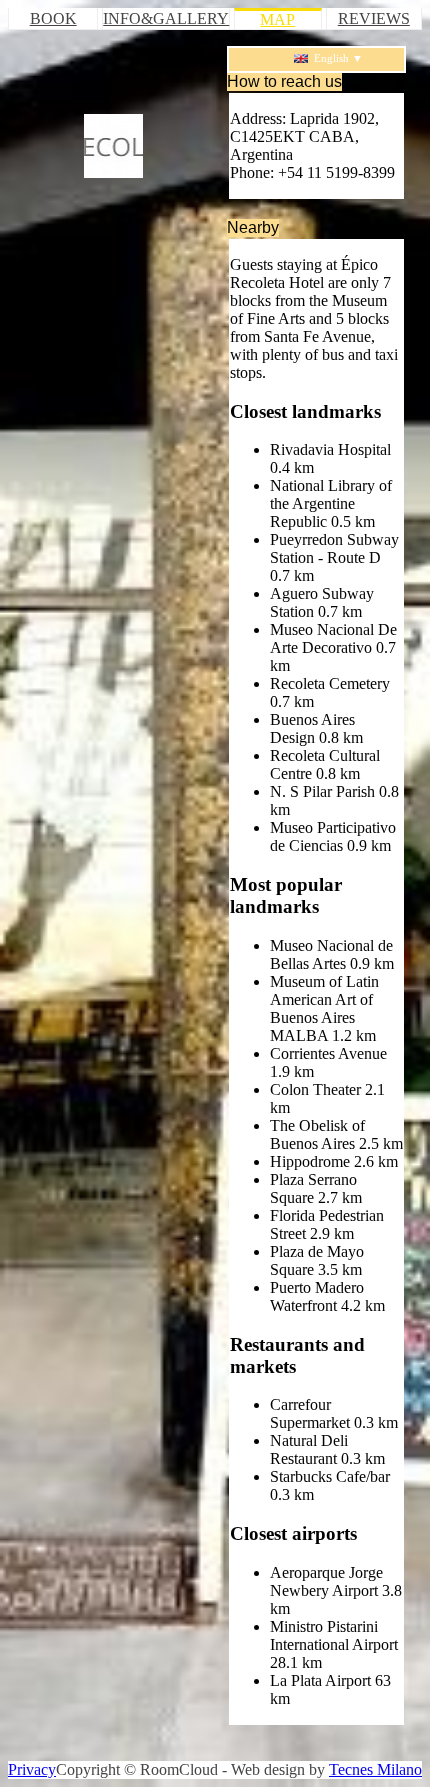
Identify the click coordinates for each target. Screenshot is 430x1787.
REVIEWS (374, 18)
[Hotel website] (113, 146)
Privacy (32, 1769)
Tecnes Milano (375, 1769)
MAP (277, 19)
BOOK (53, 18)
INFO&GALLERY (166, 18)
